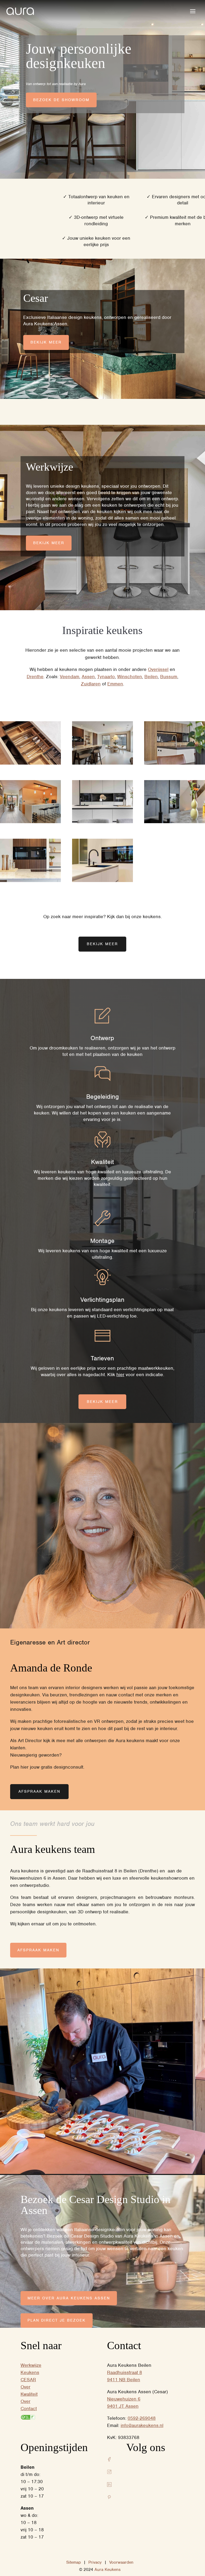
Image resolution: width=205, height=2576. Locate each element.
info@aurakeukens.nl (142, 2425)
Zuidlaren (91, 684)
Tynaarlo (106, 677)
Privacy (95, 2562)
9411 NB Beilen (124, 2380)
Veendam (70, 677)
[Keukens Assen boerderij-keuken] (175, 822)
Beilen (151, 677)
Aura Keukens (108, 2570)
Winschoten (130, 677)
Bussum (169, 677)
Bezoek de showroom (61, 100)
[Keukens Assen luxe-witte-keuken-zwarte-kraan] (102, 881)
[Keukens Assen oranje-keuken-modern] (30, 822)
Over (25, 2387)
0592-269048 (142, 2418)
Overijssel (158, 669)
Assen (88, 677)
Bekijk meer (46, 342)
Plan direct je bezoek (57, 2320)
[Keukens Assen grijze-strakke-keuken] (102, 822)
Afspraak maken (39, 1791)
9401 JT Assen (123, 2406)
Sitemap (74, 2562)
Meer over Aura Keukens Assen (69, 2298)
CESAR (28, 2380)
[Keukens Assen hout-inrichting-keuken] (102, 763)
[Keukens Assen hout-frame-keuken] (30, 881)
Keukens (30, 2372)
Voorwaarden (121, 2562)
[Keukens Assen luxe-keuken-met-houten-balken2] (175, 763)
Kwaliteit (29, 2394)
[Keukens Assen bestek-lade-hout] (30, 763)
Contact (29, 2409)
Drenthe (35, 677)
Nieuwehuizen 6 (124, 2399)
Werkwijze (31, 2365)
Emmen (115, 684)
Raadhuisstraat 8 (125, 2372)
